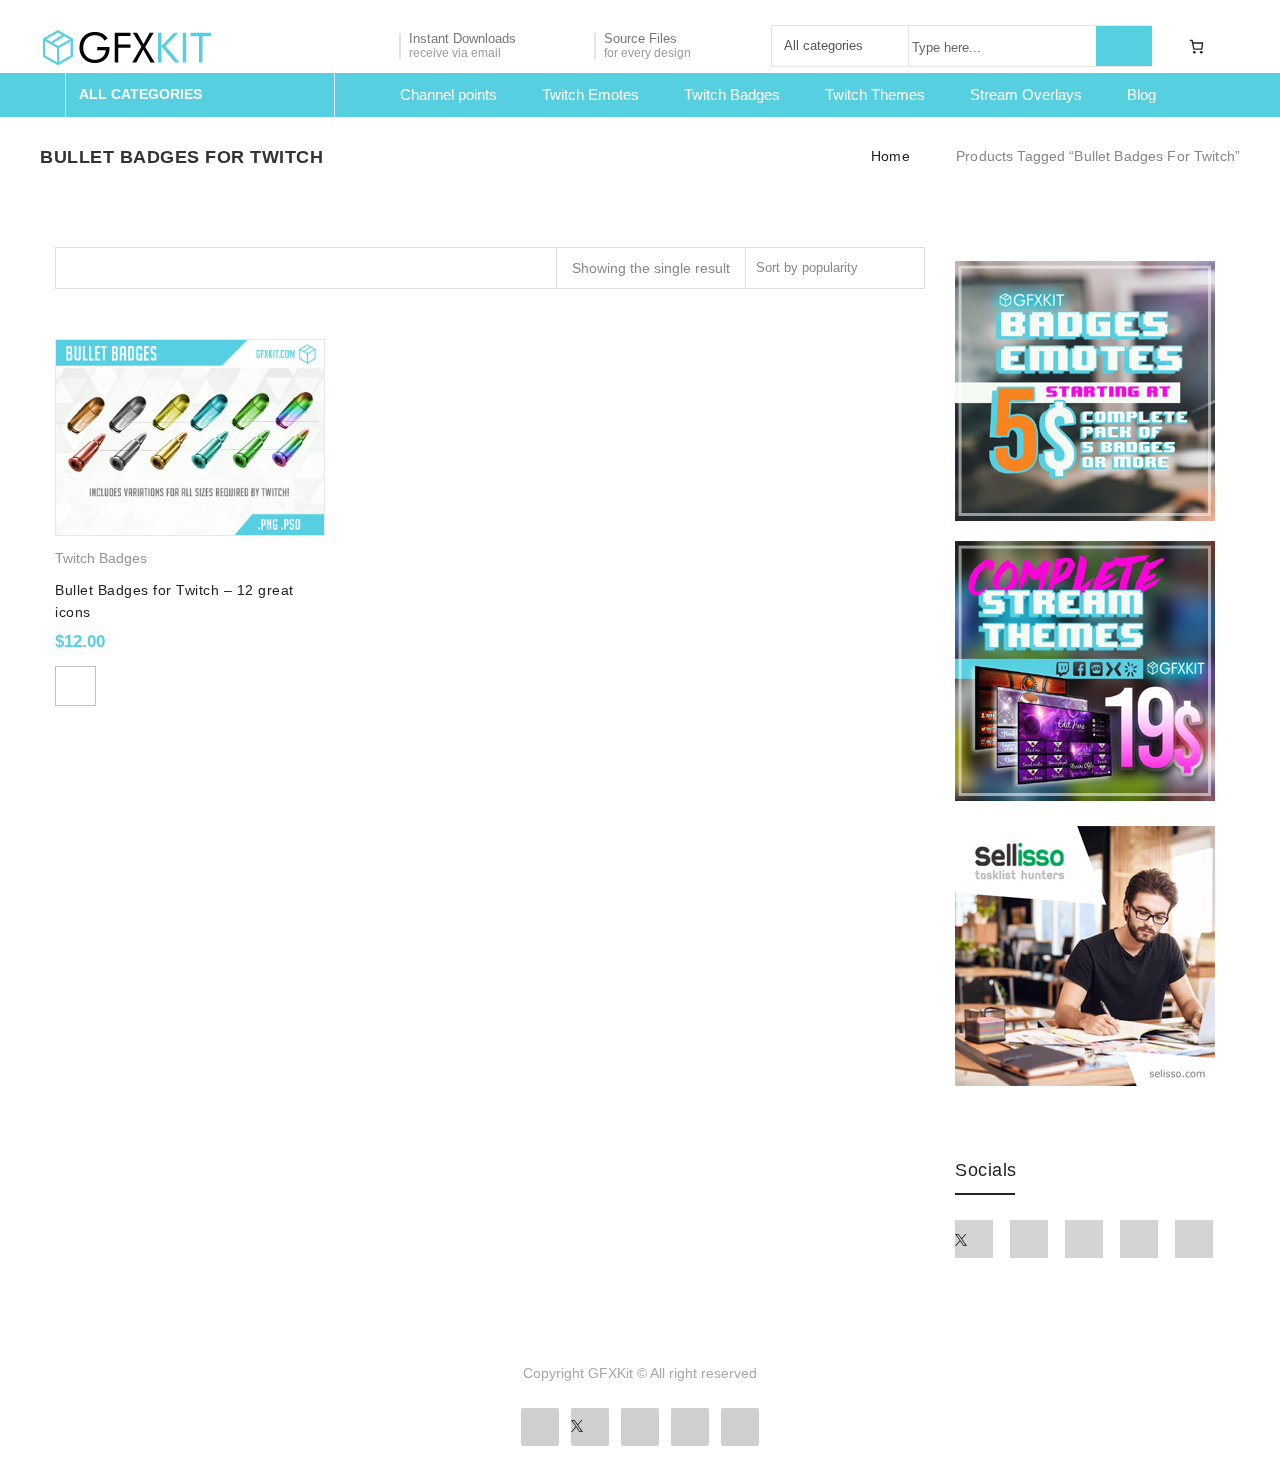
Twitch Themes (875, 94)
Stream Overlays (1026, 94)
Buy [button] (75, 686)
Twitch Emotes (590, 94)
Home (890, 156)
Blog (1141, 94)
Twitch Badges (732, 94)
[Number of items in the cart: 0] (1196, 46)
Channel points (448, 94)
